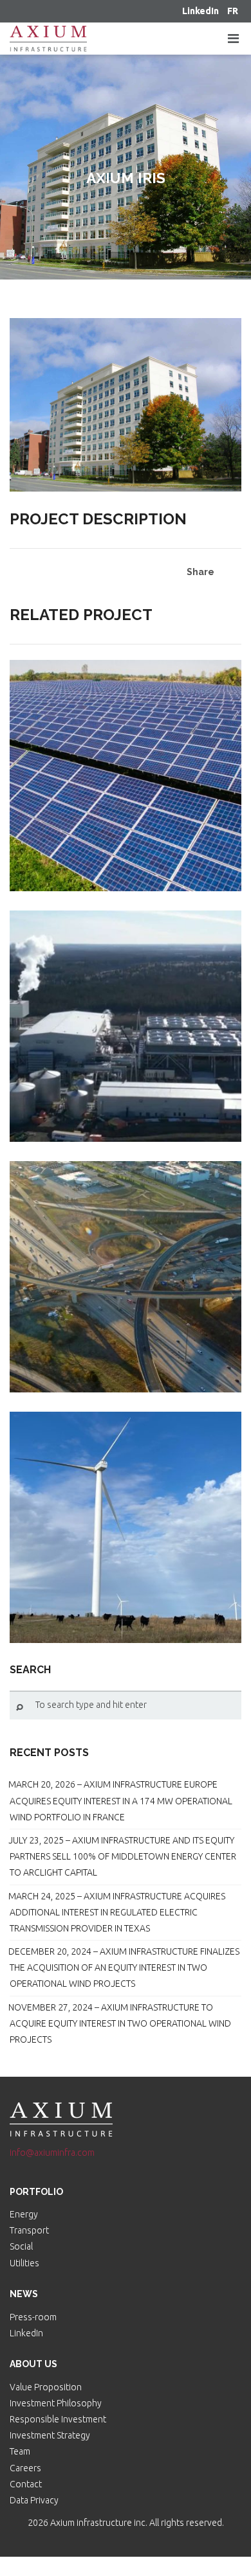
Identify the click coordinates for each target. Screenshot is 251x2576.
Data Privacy (34, 2500)
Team (20, 2451)
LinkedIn (26, 2333)
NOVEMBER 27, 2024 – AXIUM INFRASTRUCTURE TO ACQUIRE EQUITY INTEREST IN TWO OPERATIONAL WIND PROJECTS (120, 2023)
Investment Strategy (50, 2435)
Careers (25, 2468)
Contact (26, 2484)
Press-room (33, 2317)
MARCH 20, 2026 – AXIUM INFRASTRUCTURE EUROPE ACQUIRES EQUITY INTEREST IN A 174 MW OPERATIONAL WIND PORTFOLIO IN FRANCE (120, 1800)
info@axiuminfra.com (52, 2153)
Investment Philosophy (56, 2403)
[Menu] (233, 39)
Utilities (24, 2263)
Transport (29, 2230)
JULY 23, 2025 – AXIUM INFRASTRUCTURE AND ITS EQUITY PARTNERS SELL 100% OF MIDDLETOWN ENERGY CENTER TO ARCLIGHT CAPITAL (122, 1856)
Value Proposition (46, 2387)
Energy (24, 2214)
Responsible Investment (58, 2419)
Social (21, 2246)
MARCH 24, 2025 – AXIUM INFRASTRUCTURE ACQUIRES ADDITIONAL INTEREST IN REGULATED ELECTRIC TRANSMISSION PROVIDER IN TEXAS (117, 1912)
